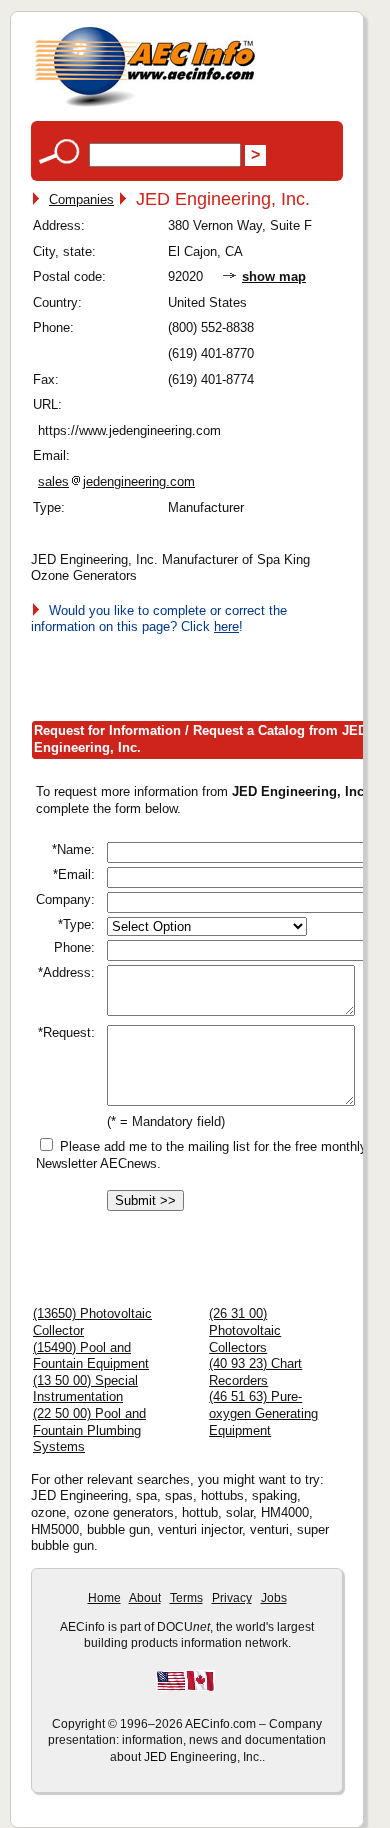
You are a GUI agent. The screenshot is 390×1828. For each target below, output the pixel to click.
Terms (186, 1598)
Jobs (274, 1598)
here (226, 626)
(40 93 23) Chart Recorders (255, 1372)
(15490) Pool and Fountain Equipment (91, 1356)
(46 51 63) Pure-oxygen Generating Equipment (263, 1413)
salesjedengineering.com (116, 481)
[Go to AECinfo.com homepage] (145, 104)
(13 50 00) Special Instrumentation (85, 1389)
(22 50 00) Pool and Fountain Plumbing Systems (89, 1430)
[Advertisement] (210, 674)
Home (104, 1598)
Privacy (232, 1598)
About (145, 1598)
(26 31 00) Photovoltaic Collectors (245, 1330)
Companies (81, 199)
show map (274, 276)
